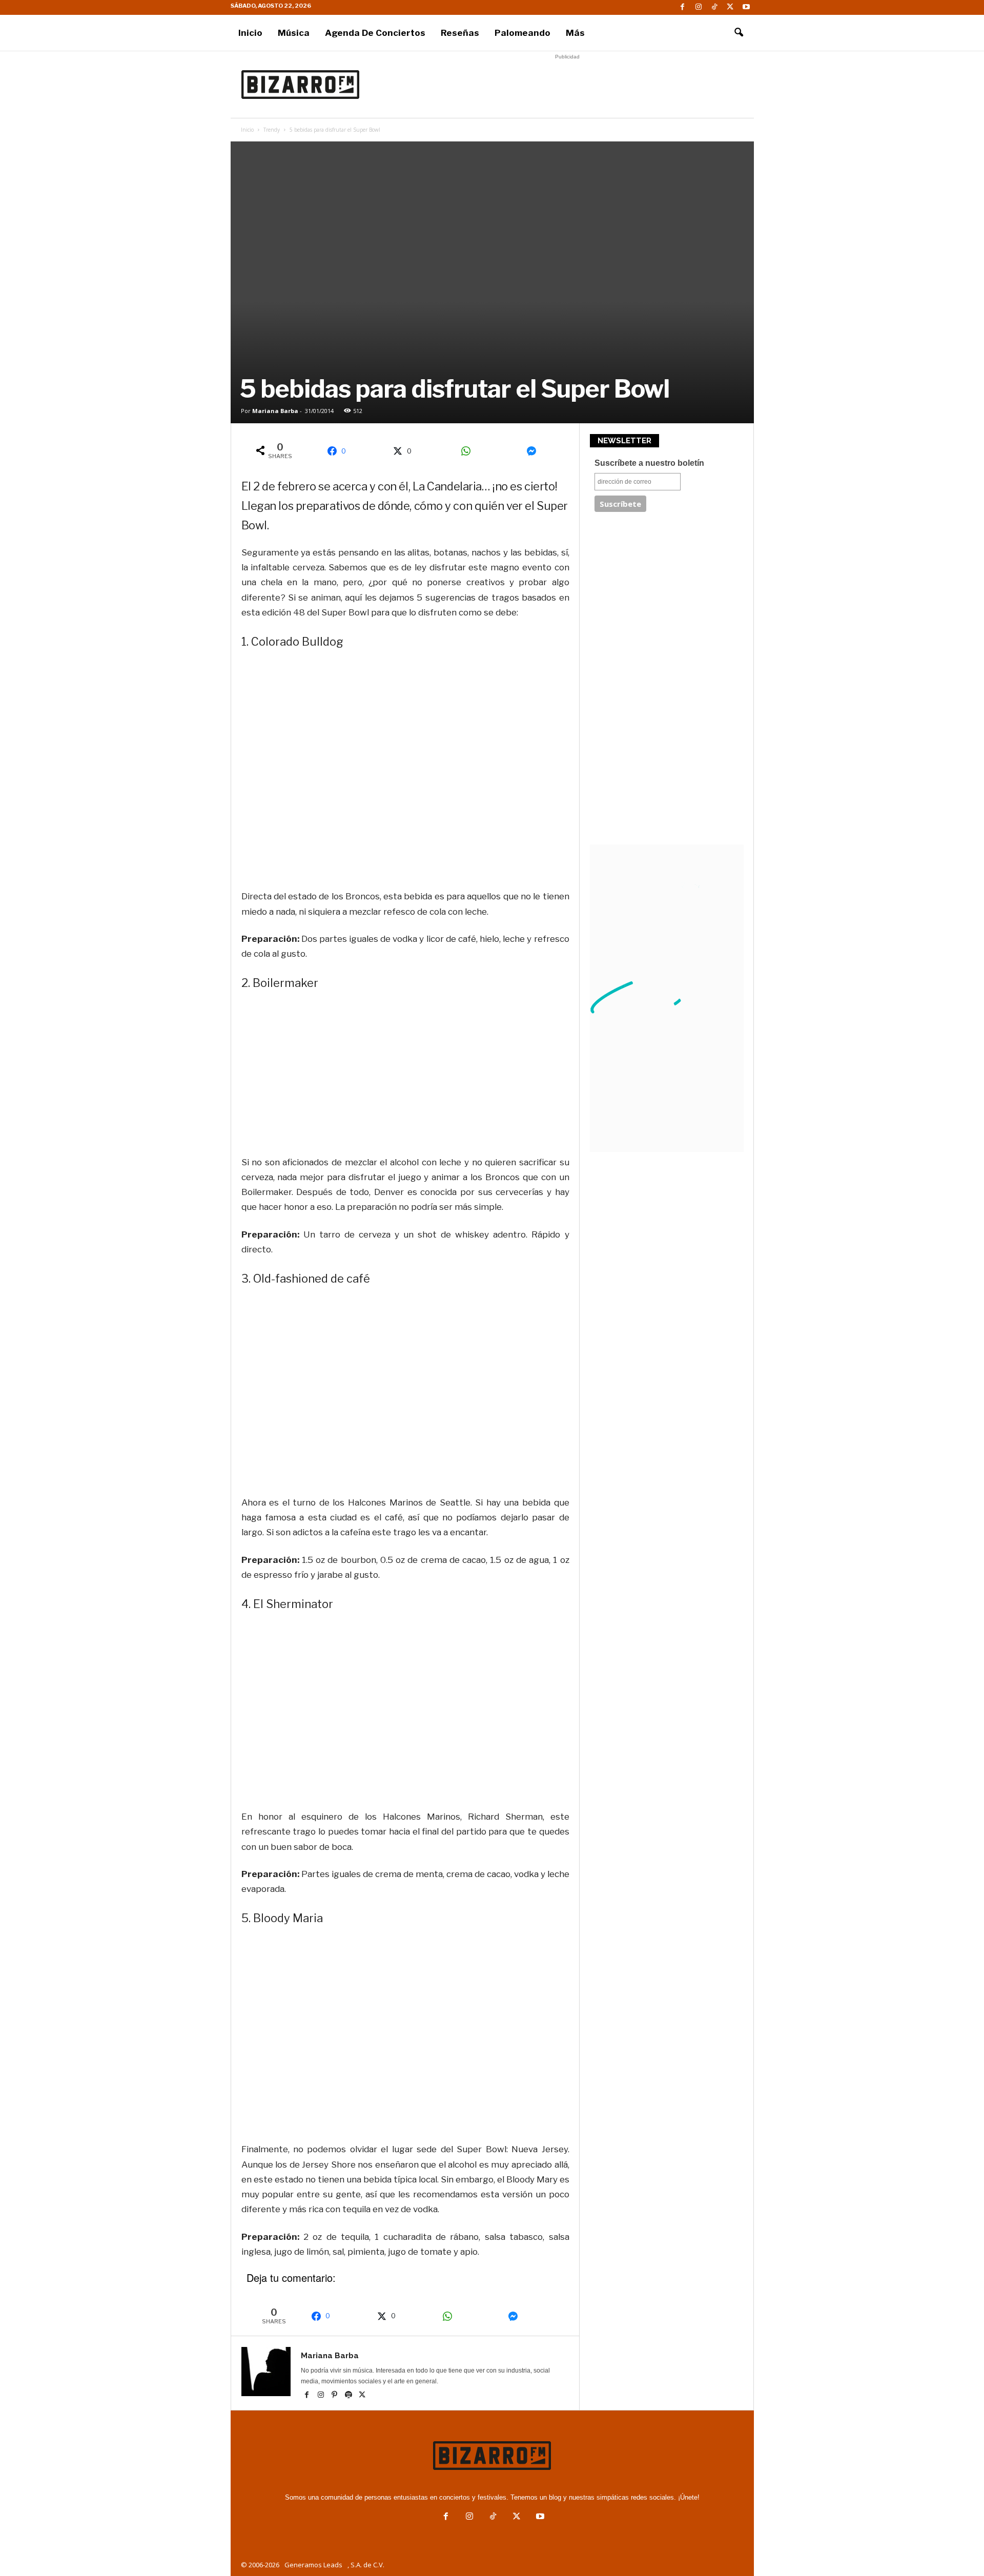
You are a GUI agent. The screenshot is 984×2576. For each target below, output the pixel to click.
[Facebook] (683, 7)
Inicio (250, 33)
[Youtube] (746, 7)
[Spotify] (349, 2396)
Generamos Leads (313, 2565)
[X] (730, 7)
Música (294, 33)
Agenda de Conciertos (375, 33)
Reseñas (460, 33)
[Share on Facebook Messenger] (535, 451)
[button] (739, 33)
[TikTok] (714, 7)
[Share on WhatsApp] (469, 451)
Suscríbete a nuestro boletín (649, 463)
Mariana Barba (275, 411)
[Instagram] (699, 7)
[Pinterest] (335, 2396)
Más (575, 33)
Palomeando (522, 33)
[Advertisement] (567, 85)
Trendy (272, 130)
